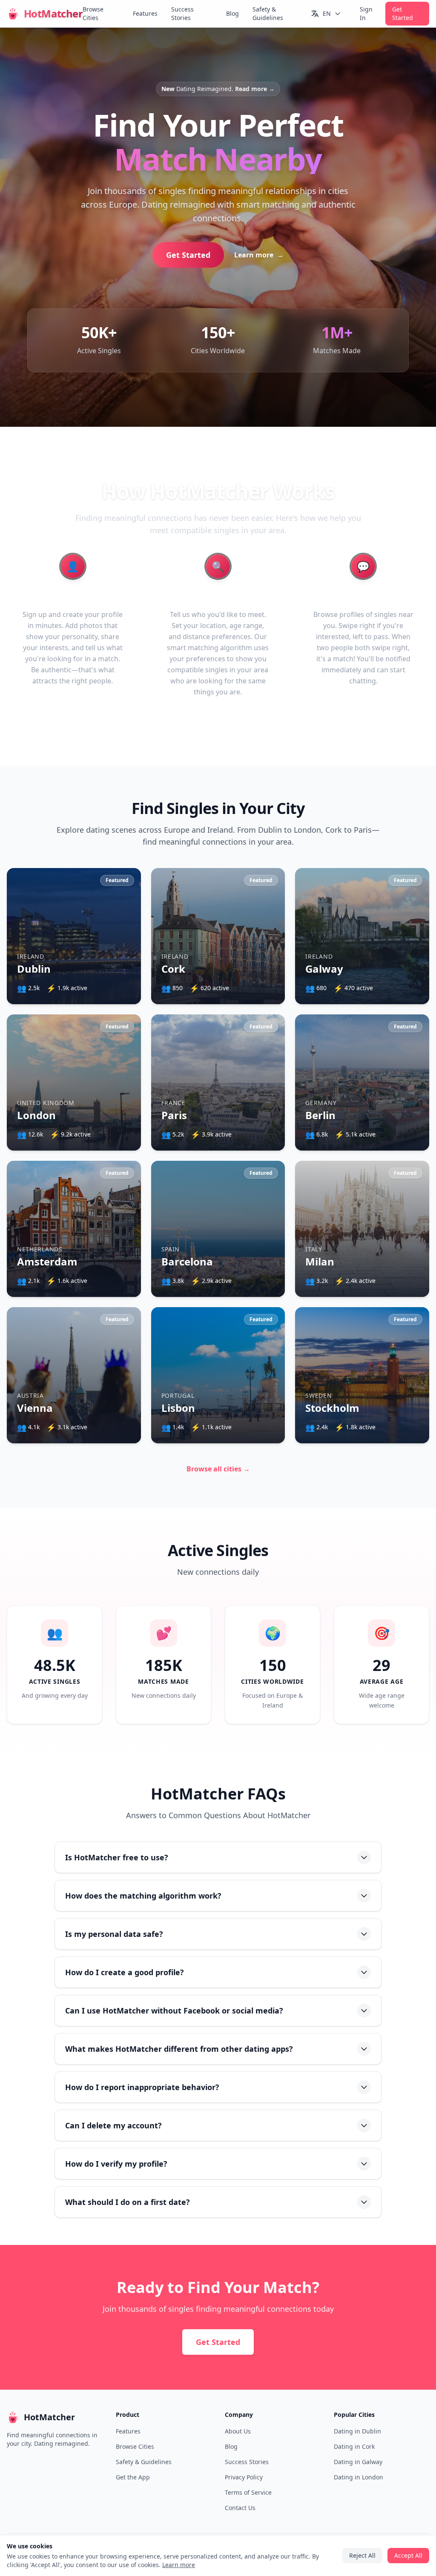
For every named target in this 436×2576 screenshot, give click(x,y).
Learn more (243, 1302)
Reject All (218, 1350)
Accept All (218, 1326)
